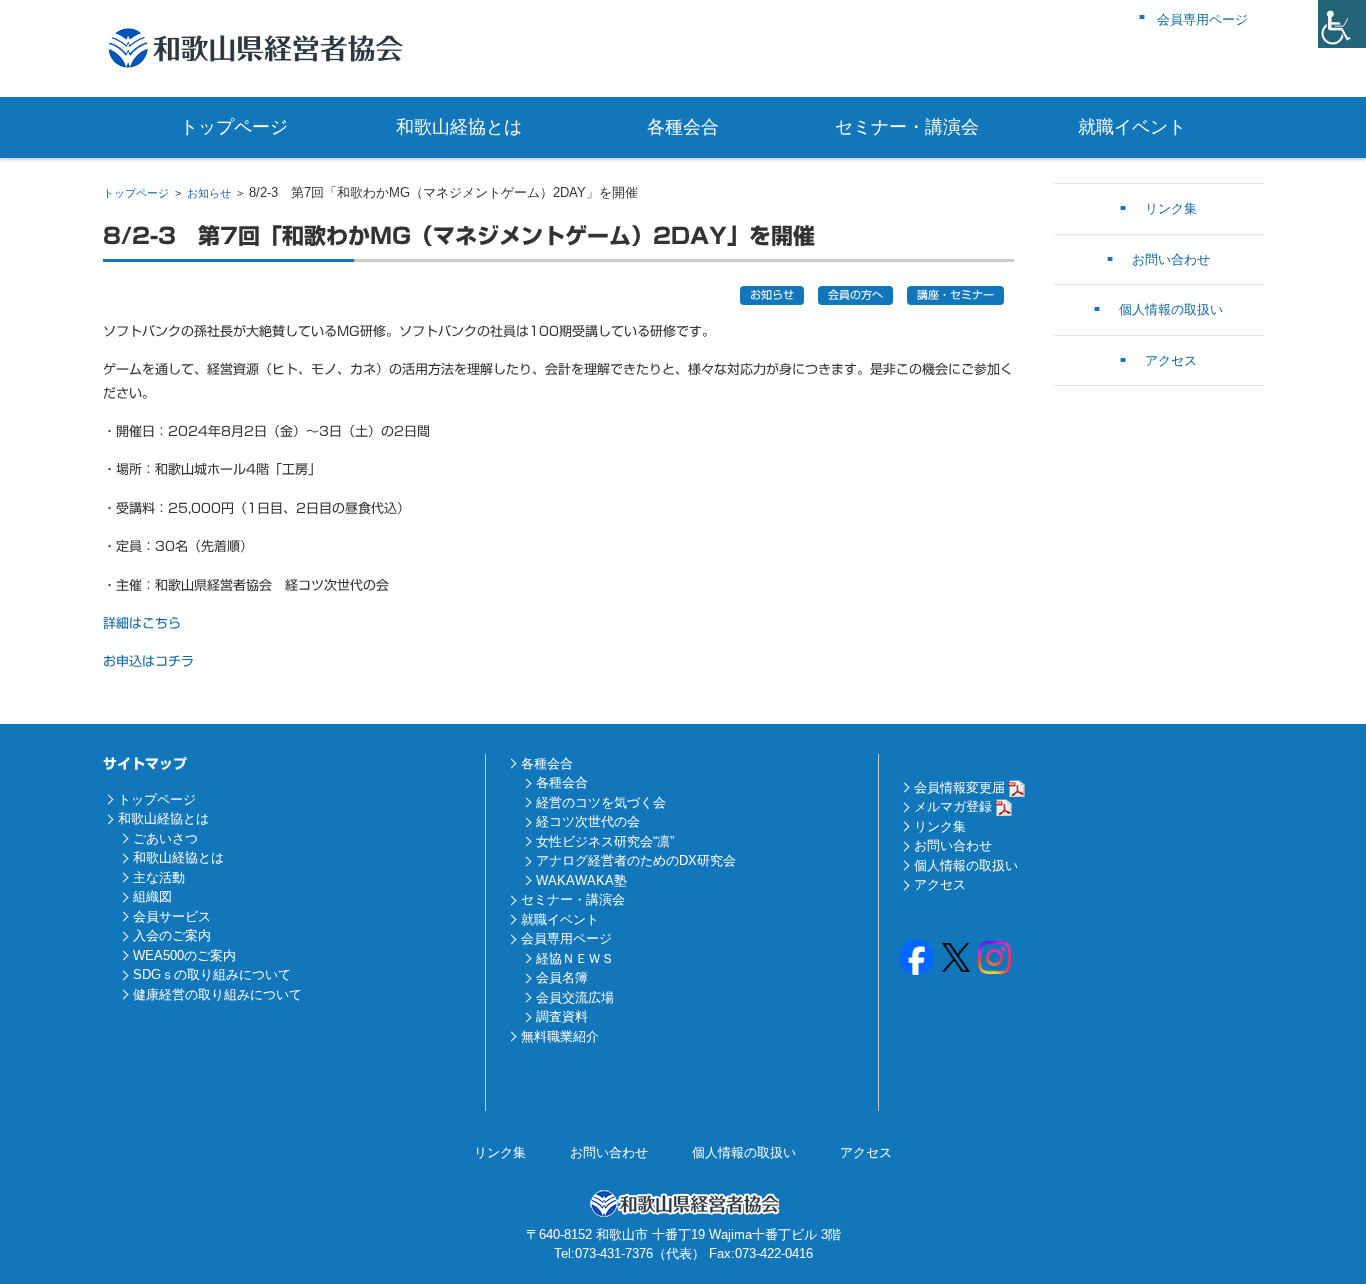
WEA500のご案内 (184, 955)
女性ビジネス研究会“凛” (605, 841)
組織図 (152, 896)
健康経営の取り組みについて (217, 994)
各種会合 (683, 127)
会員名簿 (562, 977)
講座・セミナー (955, 294)
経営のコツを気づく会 (601, 802)
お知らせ (209, 193)
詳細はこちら (142, 623)
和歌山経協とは (459, 127)
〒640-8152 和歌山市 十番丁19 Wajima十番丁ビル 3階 (683, 1234)
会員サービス (172, 916)
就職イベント (1132, 127)
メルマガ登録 (953, 806)
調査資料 (562, 1016)
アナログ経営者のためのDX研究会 (636, 860)
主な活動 (159, 877)
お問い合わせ (1171, 259)
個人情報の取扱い (1171, 309)
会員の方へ (855, 294)
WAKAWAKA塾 (581, 880)
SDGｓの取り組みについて (212, 974)
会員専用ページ (566, 938)
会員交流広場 (575, 997)
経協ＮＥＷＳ (575, 958)
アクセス (1171, 360)
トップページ (234, 127)
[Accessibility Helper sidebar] (1342, 24)
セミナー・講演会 (907, 127)
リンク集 (1171, 208)
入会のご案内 (172, 935)
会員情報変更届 (959, 787)
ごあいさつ (165, 838)
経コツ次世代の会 (588, 821)
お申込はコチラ (148, 661)
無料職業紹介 (560, 1036)
